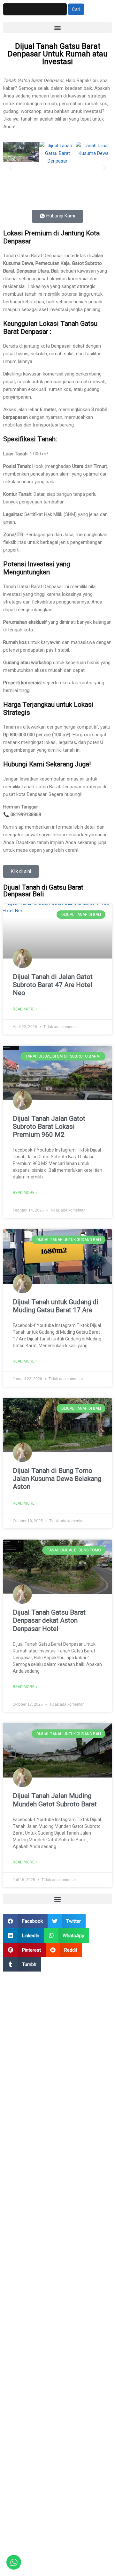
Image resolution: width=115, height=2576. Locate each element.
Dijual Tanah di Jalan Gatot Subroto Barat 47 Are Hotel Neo (53, 985)
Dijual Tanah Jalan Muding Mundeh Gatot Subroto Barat (55, 1800)
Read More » (25, 1009)
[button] (57, 27)
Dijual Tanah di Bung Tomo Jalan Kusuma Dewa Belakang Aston (57, 1479)
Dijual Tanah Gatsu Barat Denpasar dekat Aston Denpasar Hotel (49, 1620)
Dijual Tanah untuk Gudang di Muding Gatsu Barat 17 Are (56, 1306)
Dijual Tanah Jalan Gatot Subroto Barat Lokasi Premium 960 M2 (49, 1127)
